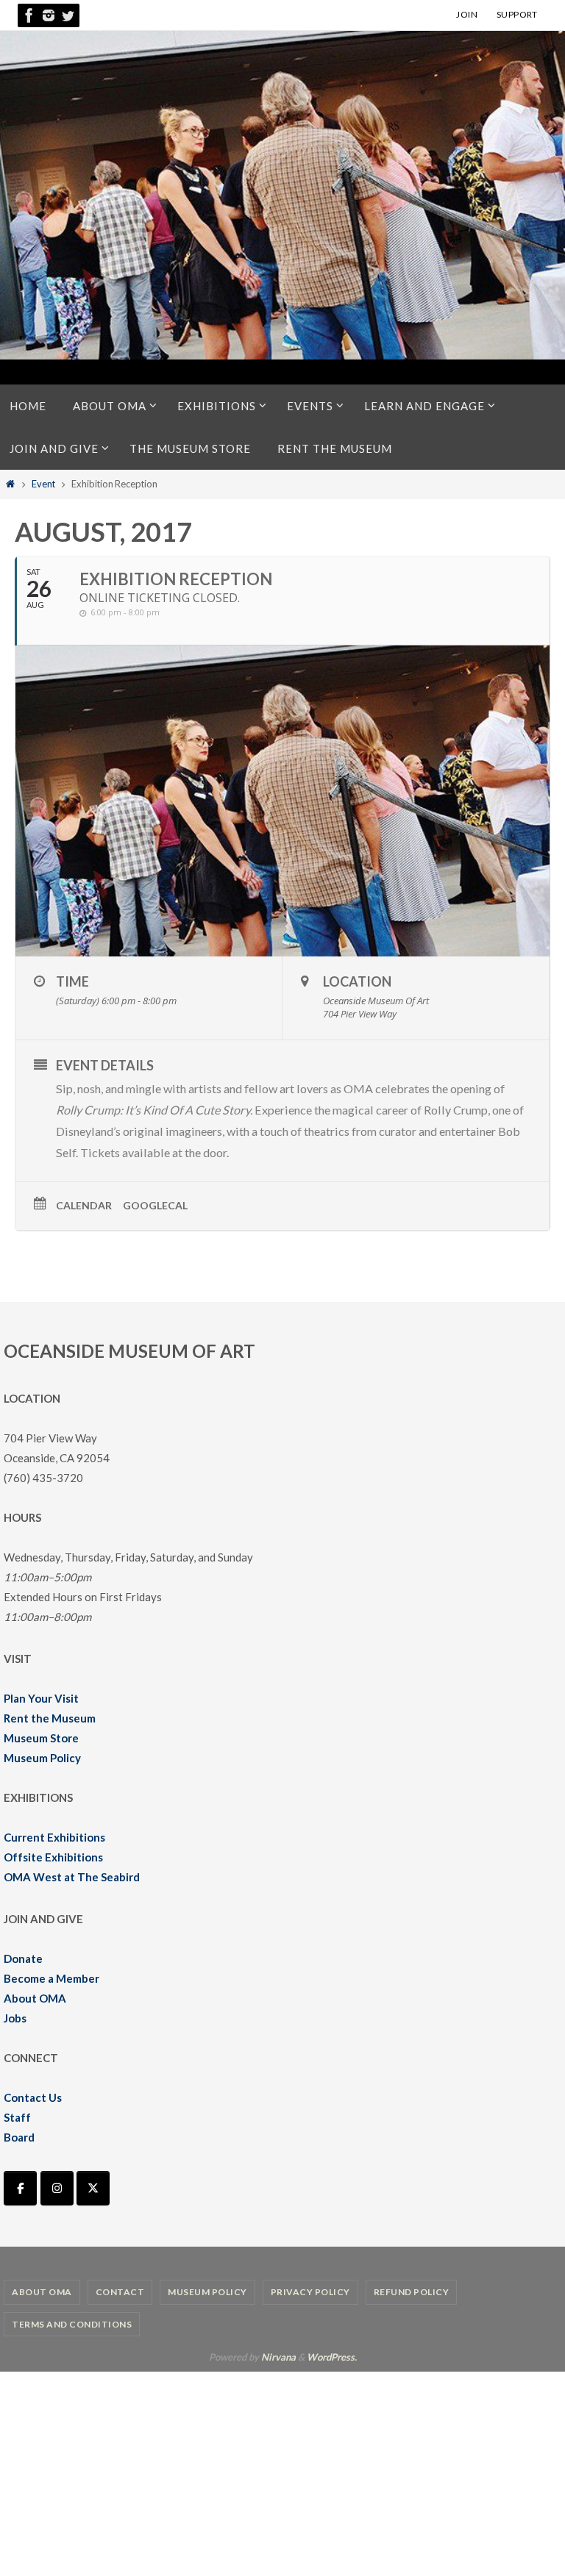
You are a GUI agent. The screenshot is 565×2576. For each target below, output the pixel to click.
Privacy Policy (310, 2292)
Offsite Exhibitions (53, 1857)
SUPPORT (517, 14)
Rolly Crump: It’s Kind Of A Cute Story (153, 1110)
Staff (17, 2117)
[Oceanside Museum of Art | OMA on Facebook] (20, 2188)
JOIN (467, 14)
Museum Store (41, 1738)
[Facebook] (29, 15)
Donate (23, 1958)
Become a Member (51, 1978)
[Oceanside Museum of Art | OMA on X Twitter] (93, 2188)
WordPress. (332, 2357)
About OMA (35, 1998)
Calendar (84, 1205)
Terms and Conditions (72, 2324)
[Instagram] (49, 15)
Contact (120, 2292)
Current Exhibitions (54, 1837)
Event (43, 484)
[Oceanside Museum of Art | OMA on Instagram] (57, 2188)
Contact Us (33, 2097)
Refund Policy (412, 2292)
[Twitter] (68, 15)
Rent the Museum (50, 1718)
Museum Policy (42, 1758)
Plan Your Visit (41, 1698)
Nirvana (278, 2357)
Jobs (15, 2018)
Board (19, 2137)
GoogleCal (155, 1205)
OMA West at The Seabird (72, 1877)
